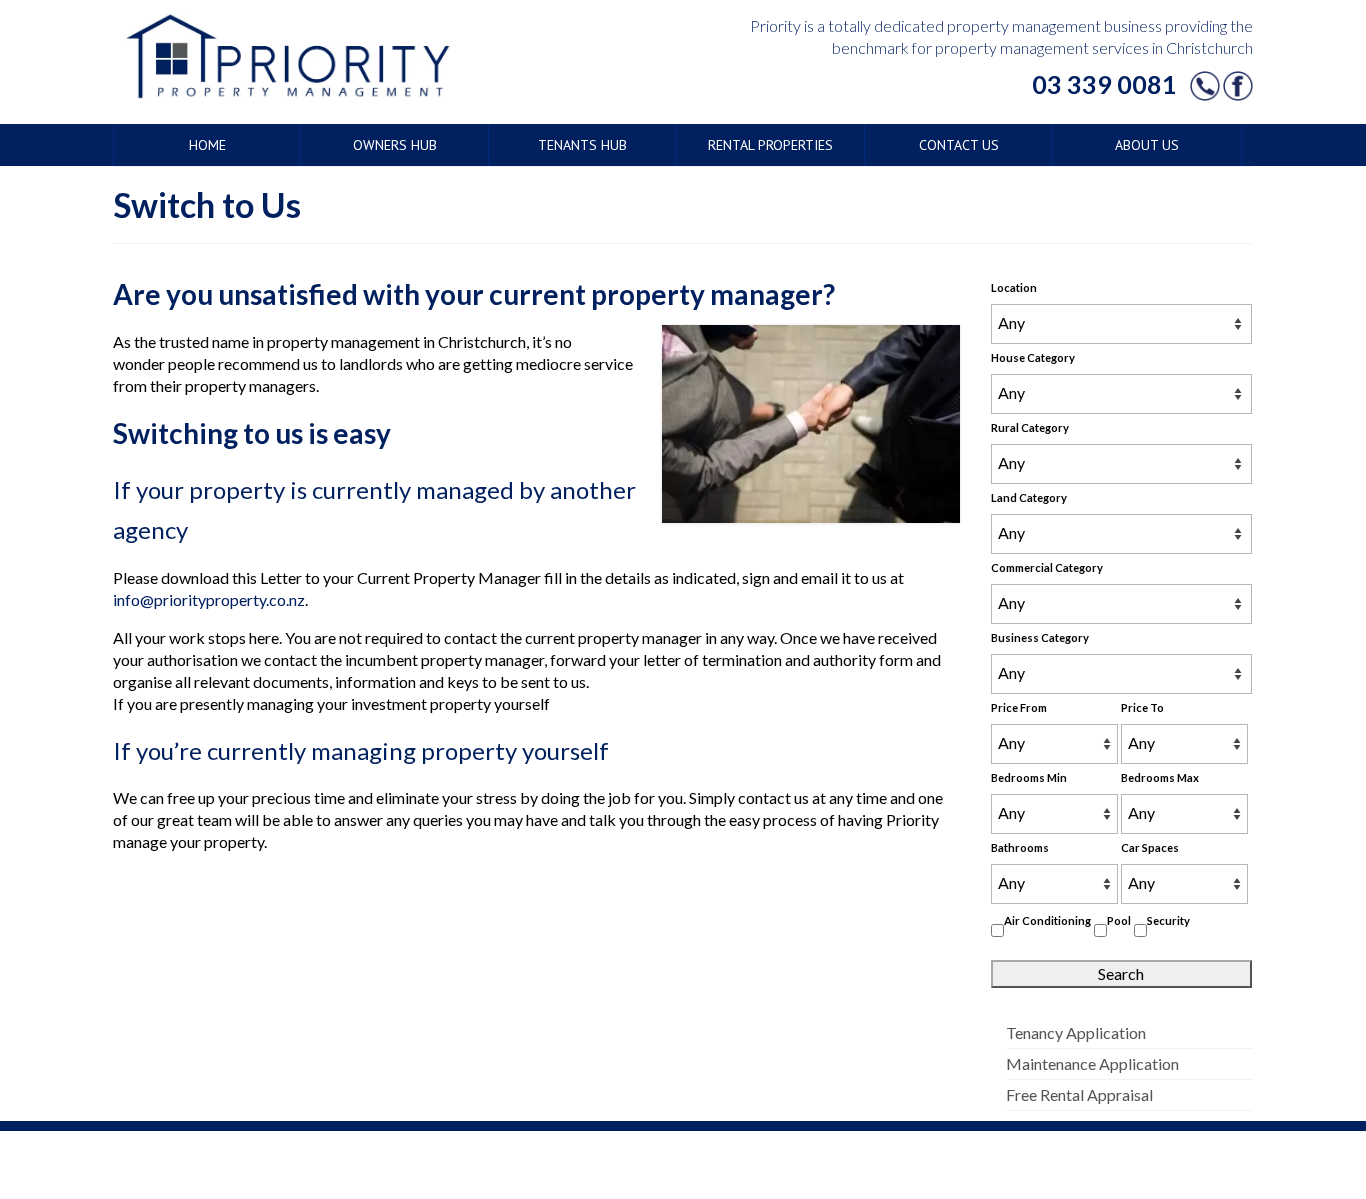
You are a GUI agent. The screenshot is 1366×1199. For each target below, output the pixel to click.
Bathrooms (1020, 847)
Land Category (1029, 497)
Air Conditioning (1047, 920)
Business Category (1040, 637)
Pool (1119, 920)
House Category (1033, 357)
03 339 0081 (1104, 84)
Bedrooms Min (1029, 777)
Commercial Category (1047, 567)
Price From (1019, 707)
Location (1014, 287)
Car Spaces (1150, 847)
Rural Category (1030, 427)
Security (1168, 920)
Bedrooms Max (1160, 777)
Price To (1142, 707)
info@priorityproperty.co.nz (209, 599)
